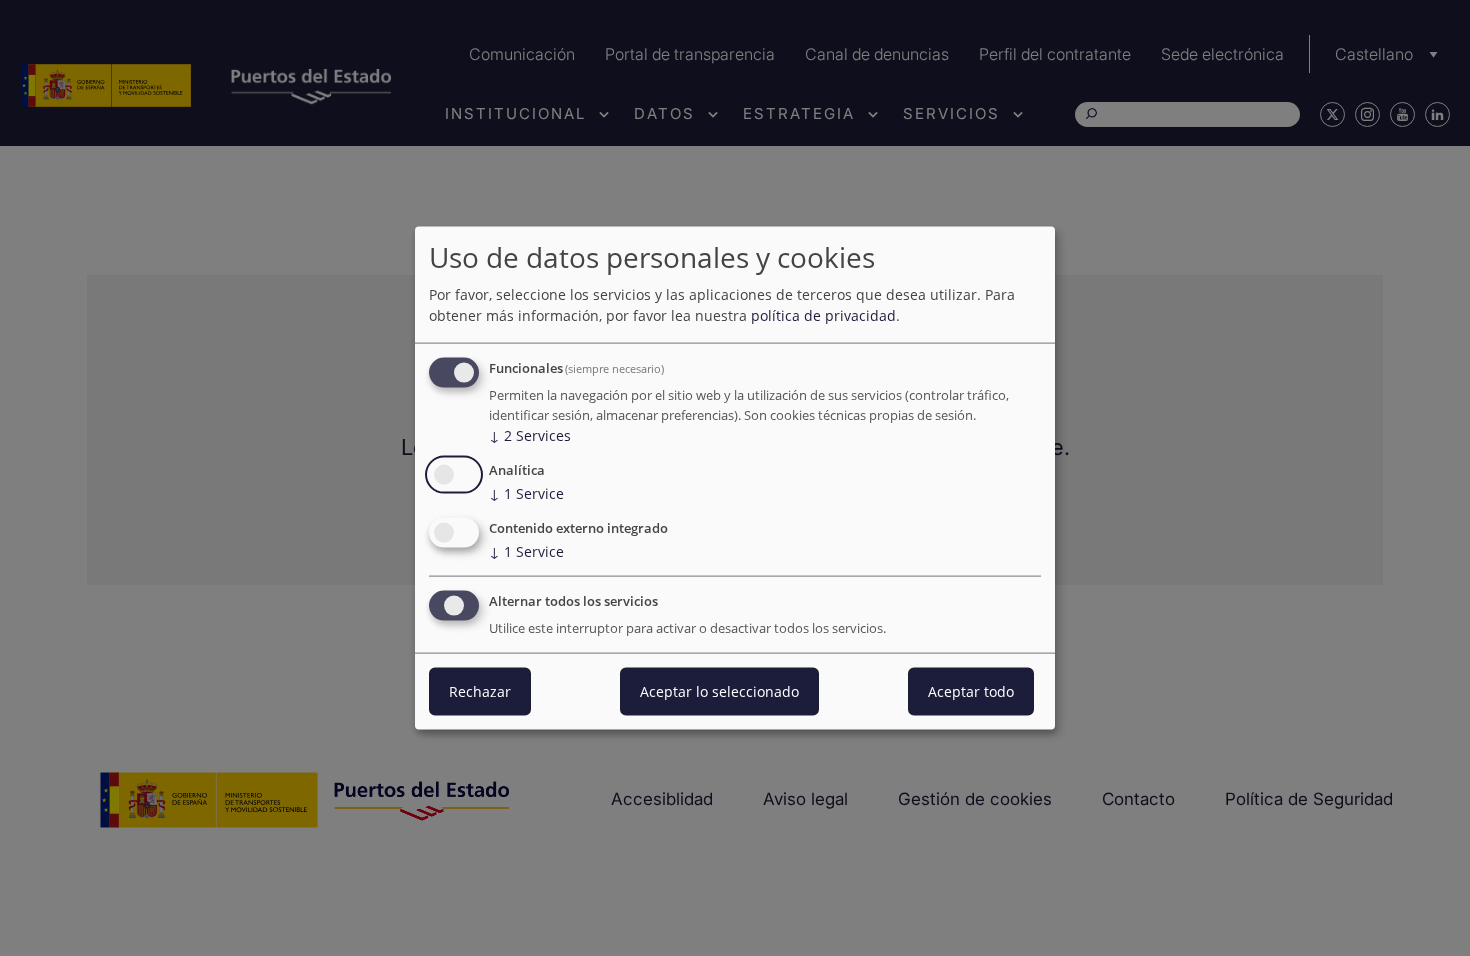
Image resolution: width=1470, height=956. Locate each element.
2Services (530, 435)
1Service (526, 493)
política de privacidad (823, 315)
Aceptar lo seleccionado (719, 690)
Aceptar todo (971, 690)
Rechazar (480, 690)
